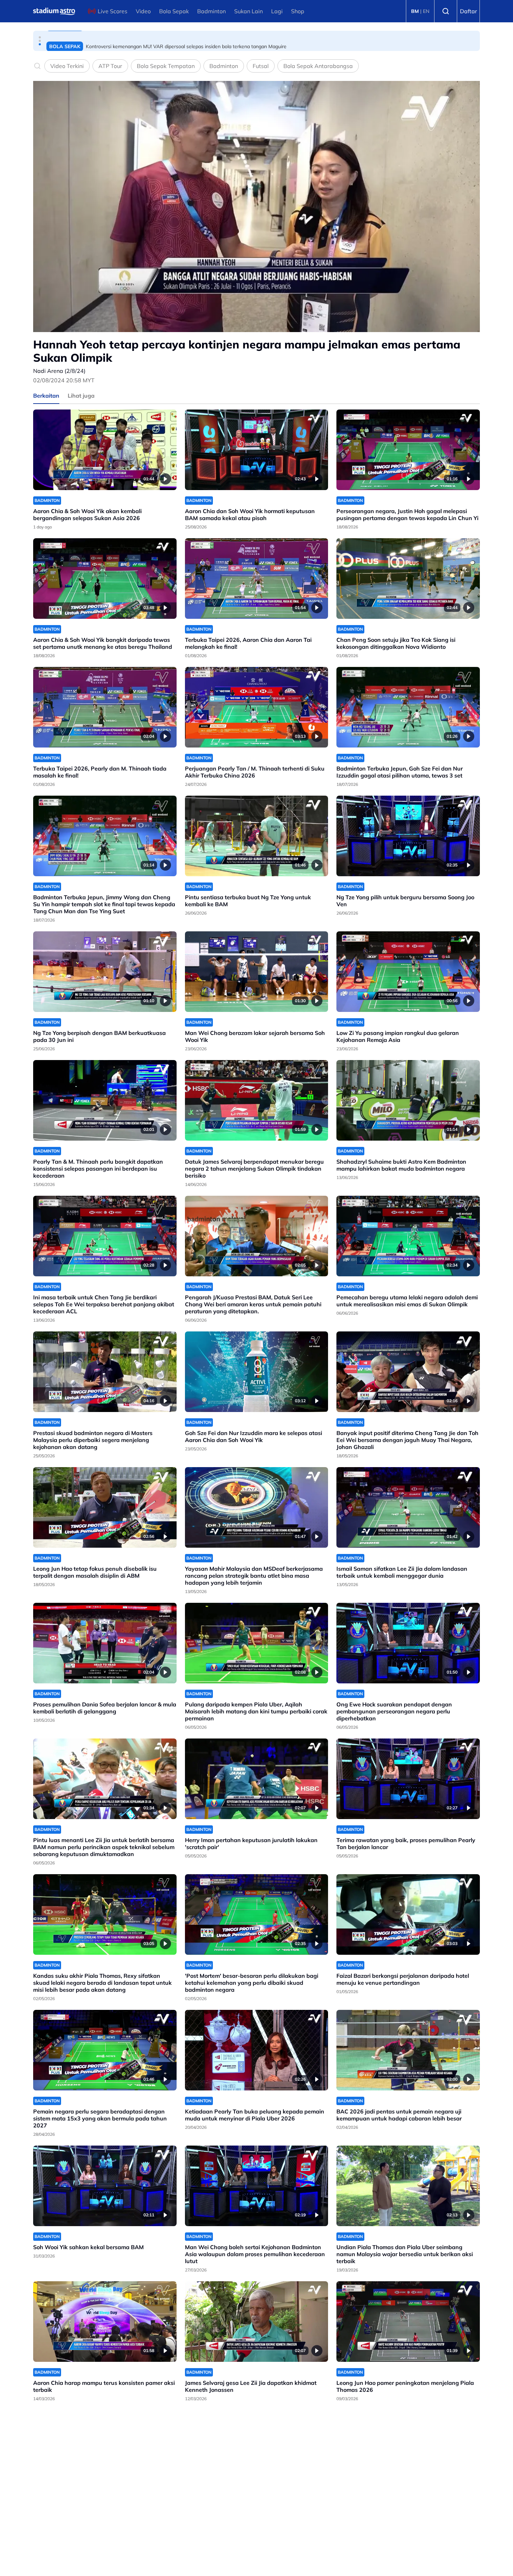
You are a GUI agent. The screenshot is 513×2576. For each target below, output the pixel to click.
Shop (298, 11)
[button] (40, 37)
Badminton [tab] (224, 66)
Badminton (211, 11)
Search (446, 11)
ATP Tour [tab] (110, 66)
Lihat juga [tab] (81, 396)
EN (426, 11)
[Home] (54, 11)
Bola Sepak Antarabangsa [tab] (318, 66)
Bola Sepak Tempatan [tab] (166, 66)
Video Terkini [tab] (67, 66)
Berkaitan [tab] (46, 396)
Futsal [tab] (261, 66)
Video (143, 11)
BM (415, 11)
